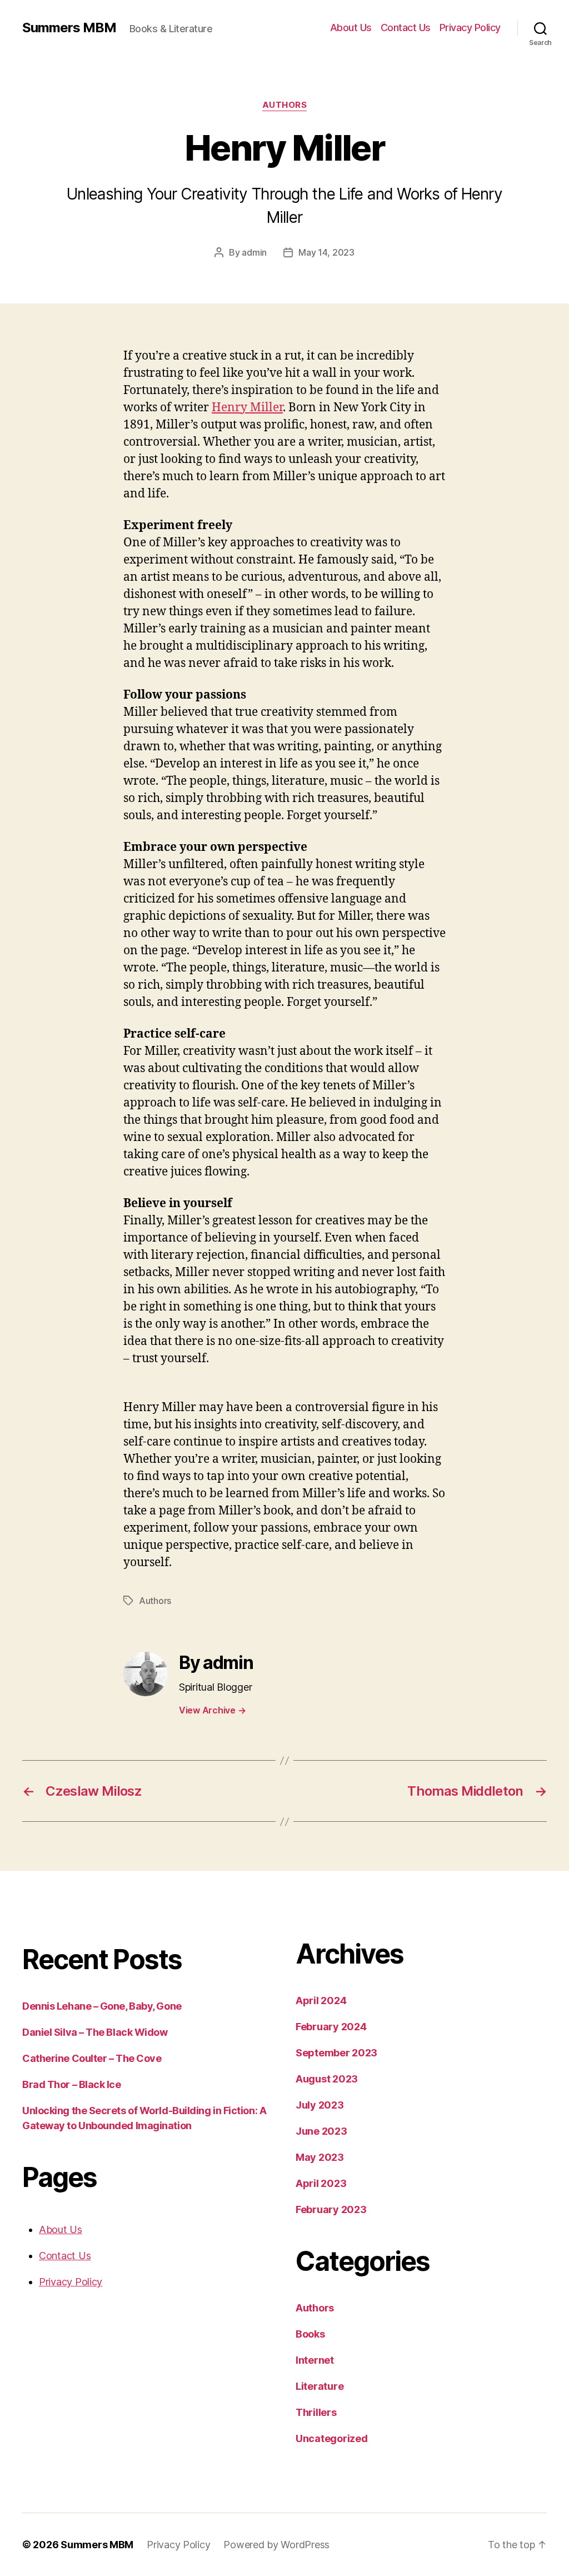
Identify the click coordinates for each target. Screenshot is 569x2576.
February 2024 (331, 2027)
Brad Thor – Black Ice (72, 2084)
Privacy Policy (470, 28)
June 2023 (321, 2131)
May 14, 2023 (326, 252)
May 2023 (320, 2157)
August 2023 (327, 2079)
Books (310, 2334)
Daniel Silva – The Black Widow (95, 2032)
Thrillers (316, 2412)
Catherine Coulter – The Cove (92, 2058)
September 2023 (336, 2053)
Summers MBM (69, 28)
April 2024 (321, 2000)
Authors (285, 105)
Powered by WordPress (276, 2545)
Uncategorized (332, 2438)
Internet (315, 2360)
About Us (351, 28)
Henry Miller (247, 408)
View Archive (212, 1710)
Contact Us (406, 28)
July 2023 (320, 2105)
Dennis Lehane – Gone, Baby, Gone (102, 2006)
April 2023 (321, 2183)
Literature (320, 2386)
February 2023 (331, 2209)
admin (254, 252)
